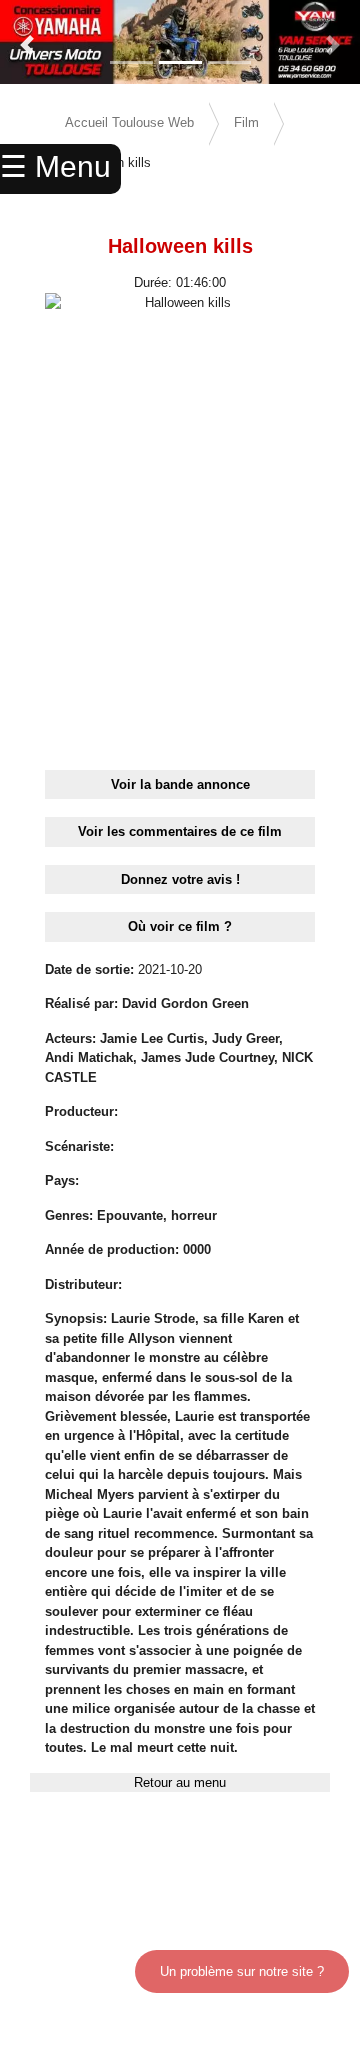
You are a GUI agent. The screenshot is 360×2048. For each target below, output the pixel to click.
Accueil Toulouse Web (129, 122)
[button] (27, 45)
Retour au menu (180, 1782)
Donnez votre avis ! (180, 879)
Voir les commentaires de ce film (180, 831)
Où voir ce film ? (180, 926)
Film (246, 122)
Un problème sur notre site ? (242, 1971)
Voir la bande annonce (180, 784)
